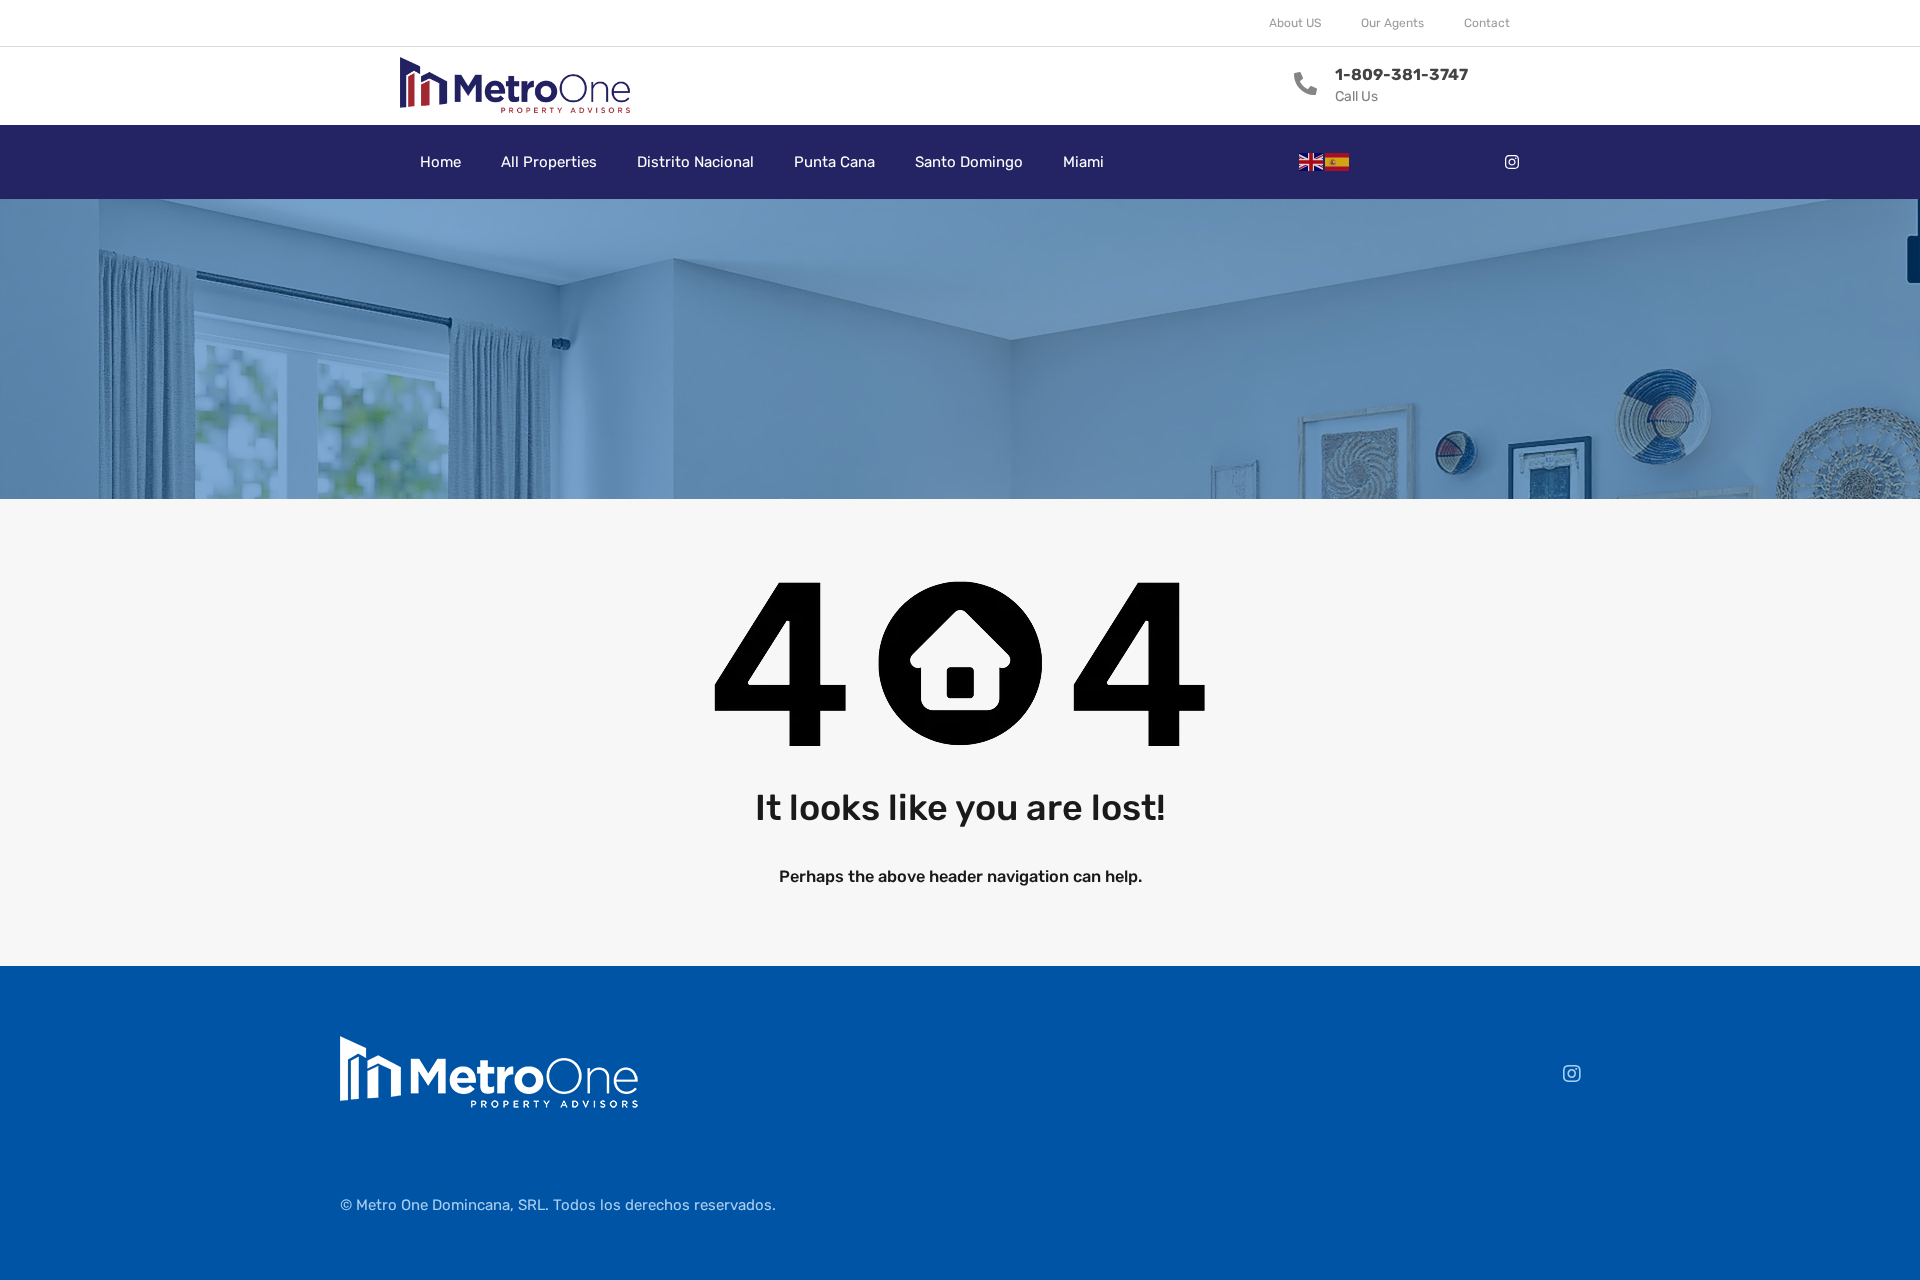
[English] (1312, 161)
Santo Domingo (969, 162)
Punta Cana (834, 162)
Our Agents (1392, 23)
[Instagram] (1512, 162)
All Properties (549, 162)
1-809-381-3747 (1401, 74)
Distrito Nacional (695, 162)
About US (1295, 23)
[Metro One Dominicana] (516, 86)
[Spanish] (1338, 161)
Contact (1487, 23)
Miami (1083, 162)
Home (440, 162)
